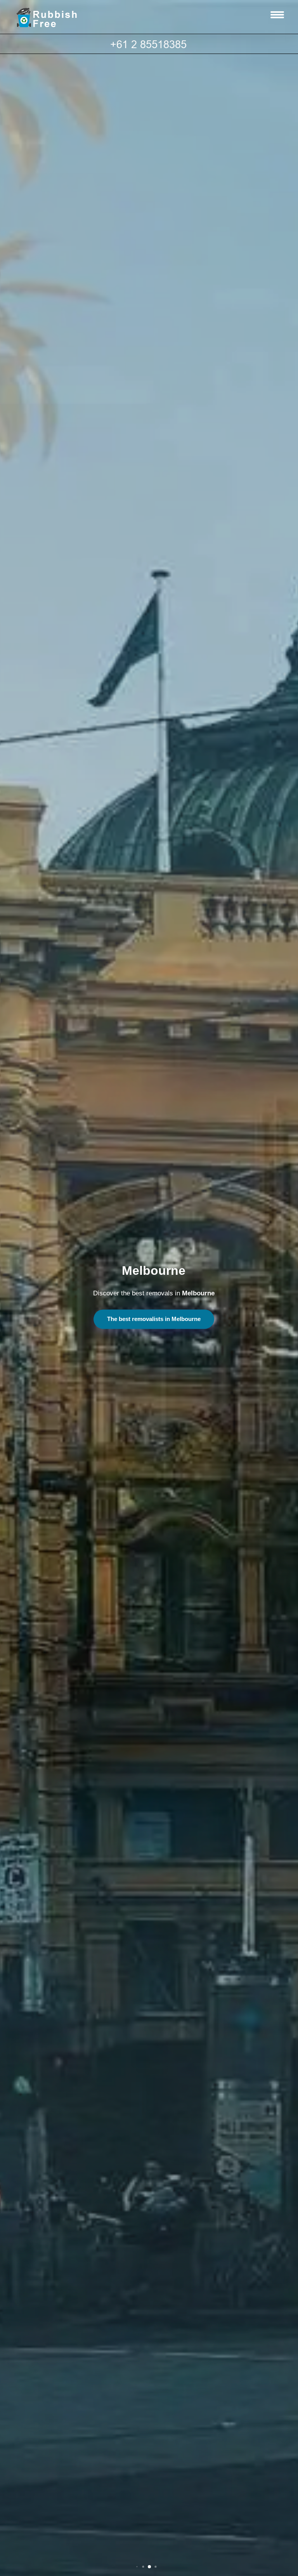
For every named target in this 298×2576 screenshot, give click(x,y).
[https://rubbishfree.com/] (53, 17)
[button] (137, 2567)
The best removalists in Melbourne (154, 1319)
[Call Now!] (149, 44)
